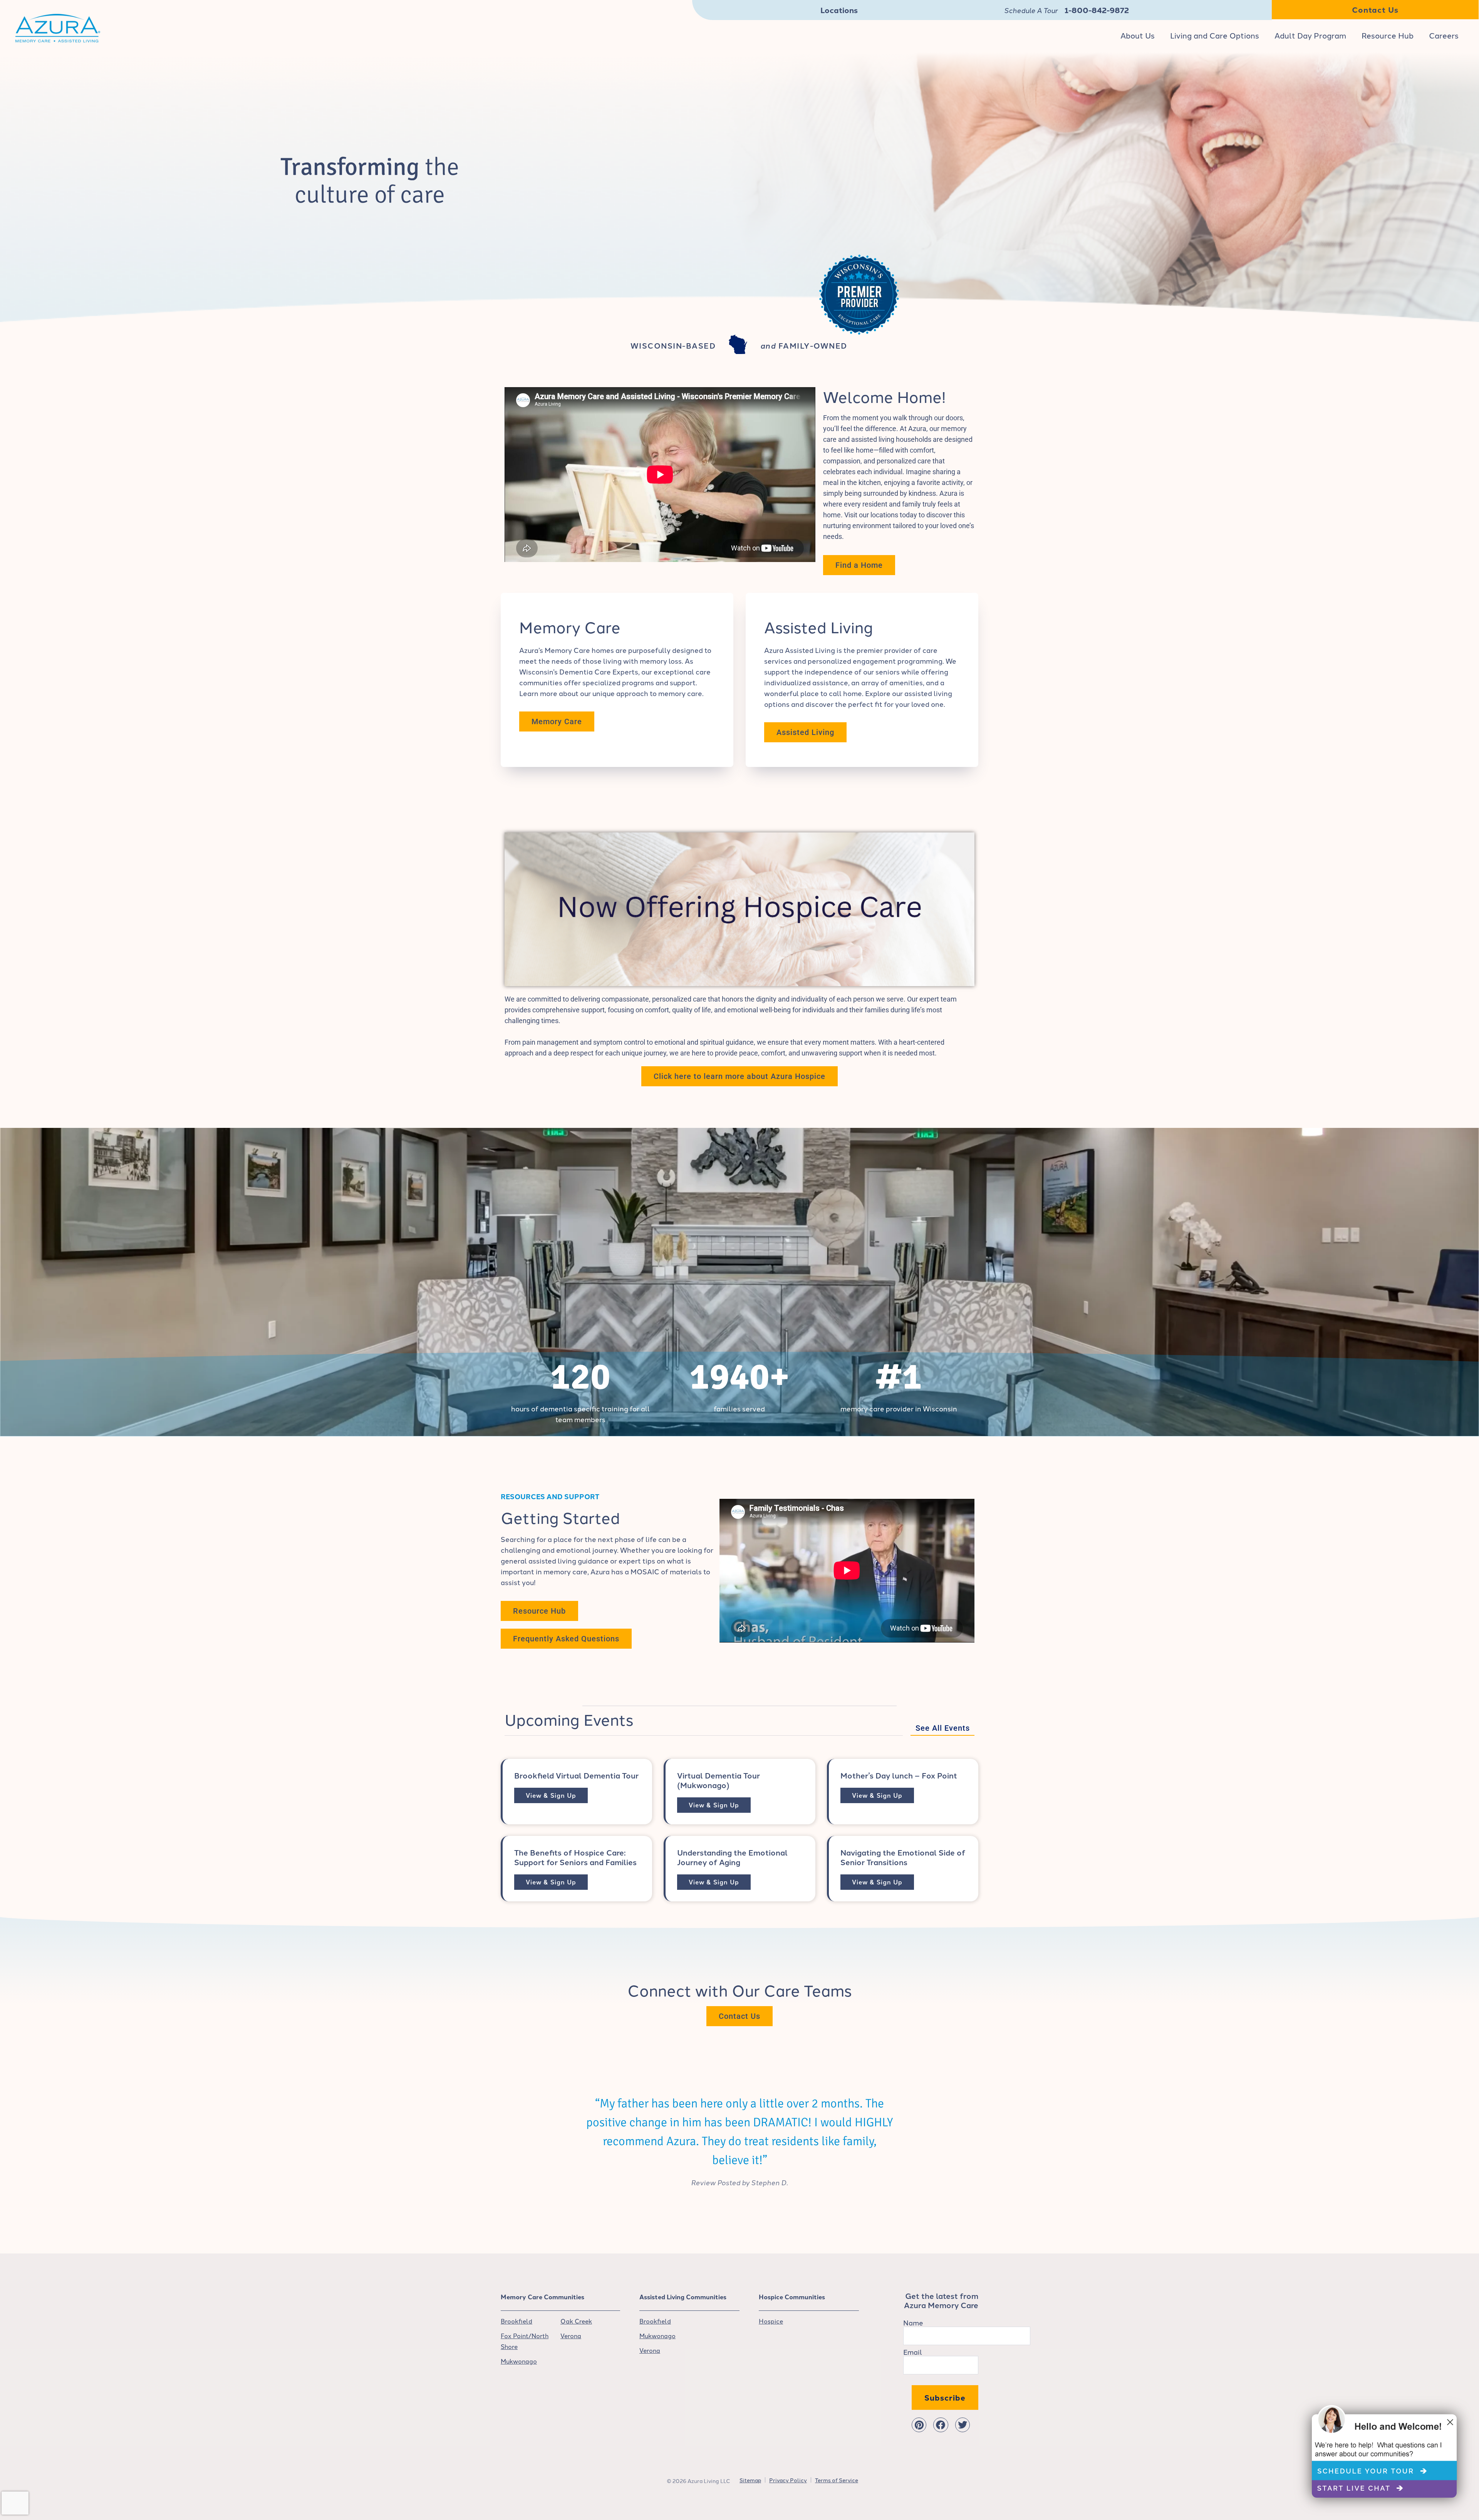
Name (913, 2322)
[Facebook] (941, 2425)
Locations (839, 10)
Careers (1444, 35)
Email (913, 2352)
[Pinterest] (919, 2425)
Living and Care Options (1215, 35)
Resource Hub (1388, 35)
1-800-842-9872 (1097, 10)
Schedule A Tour (1031, 10)
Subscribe (945, 2397)
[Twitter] (963, 2425)
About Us (1138, 35)
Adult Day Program (1310, 35)
